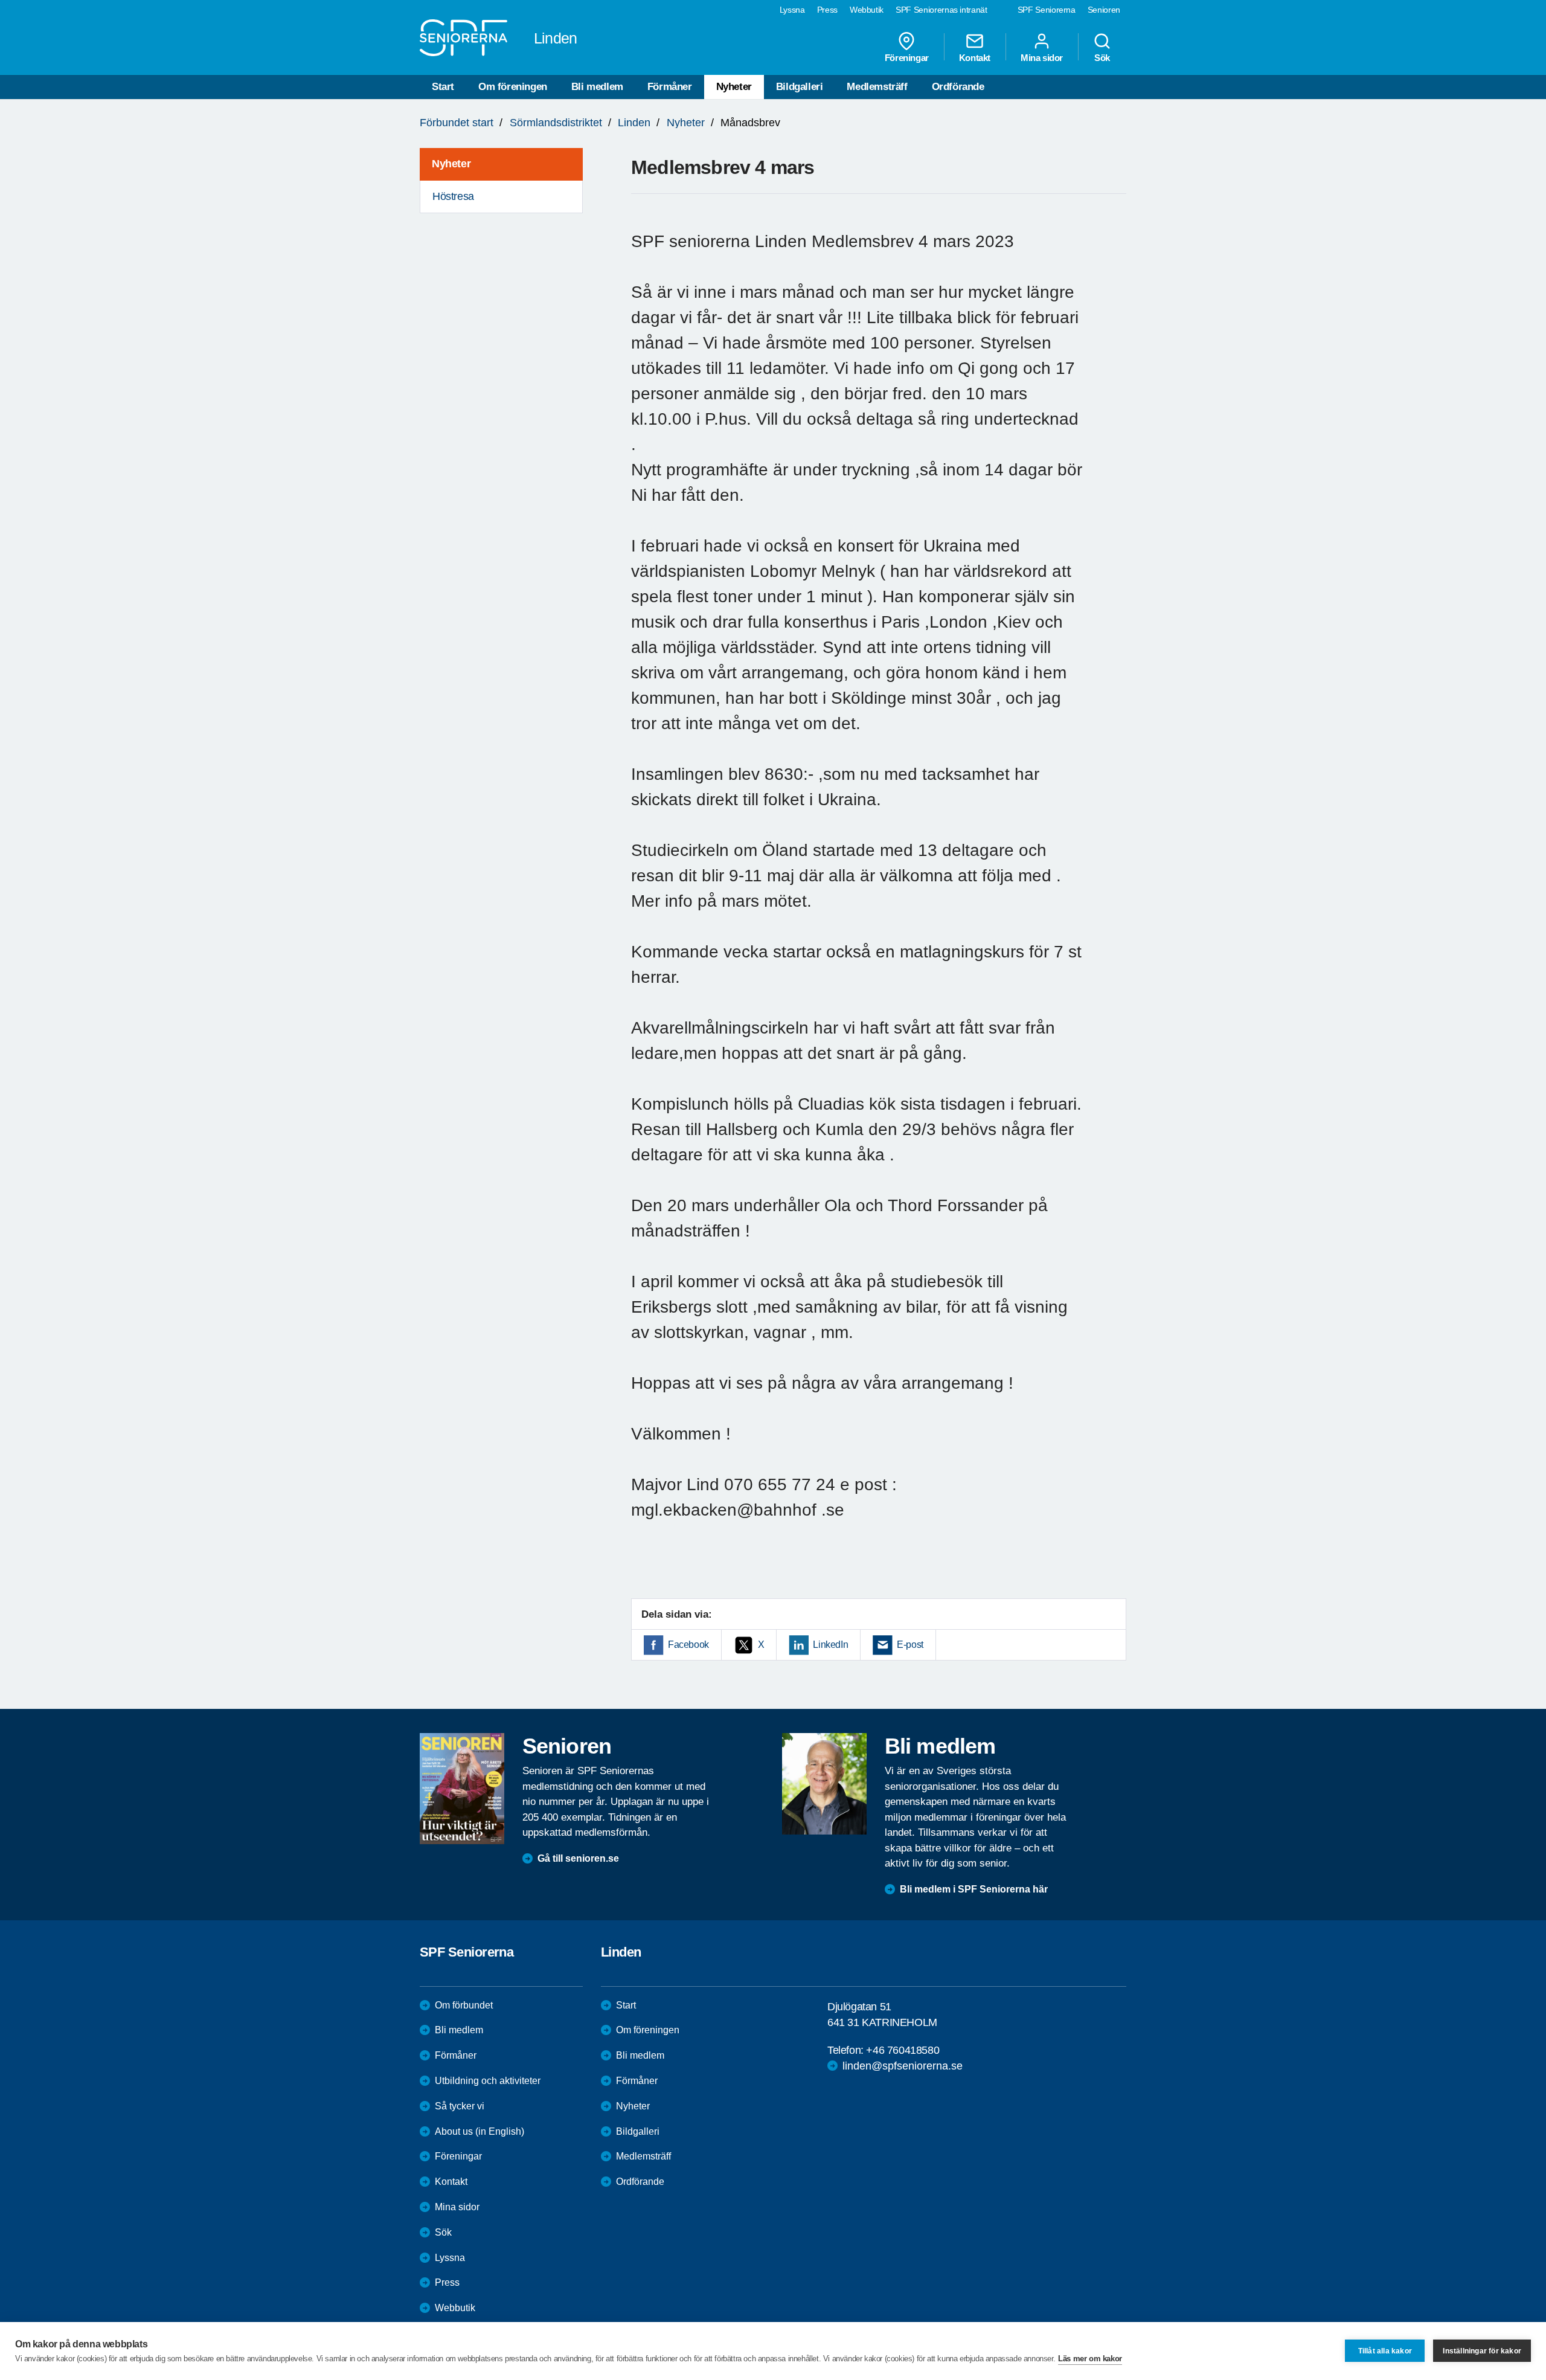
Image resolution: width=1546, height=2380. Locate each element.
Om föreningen (513, 87)
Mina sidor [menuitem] (1042, 57)
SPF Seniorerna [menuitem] (1047, 10)
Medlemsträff (877, 87)
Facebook (688, 1645)
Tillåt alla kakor (1385, 2351)
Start (443, 87)
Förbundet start (457, 123)
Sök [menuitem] (1102, 57)
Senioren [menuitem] (1104, 10)
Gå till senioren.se (578, 1858)
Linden (634, 123)
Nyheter (734, 87)
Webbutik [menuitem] (867, 10)
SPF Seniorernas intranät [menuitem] (941, 10)
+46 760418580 (903, 2050)
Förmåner (670, 87)
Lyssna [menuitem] (792, 10)
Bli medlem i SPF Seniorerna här (974, 1889)
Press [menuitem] (827, 10)
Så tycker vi (460, 2106)
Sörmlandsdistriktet (556, 123)
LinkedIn (830, 1645)
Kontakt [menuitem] (975, 57)
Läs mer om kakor (1090, 2359)
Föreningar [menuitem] (907, 57)
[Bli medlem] (824, 1784)
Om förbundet (464, 2005)
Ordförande (958, 87)
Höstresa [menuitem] (453, 196)
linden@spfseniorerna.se (903, 2066)
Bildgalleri (800, 87)
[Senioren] (462, 1789)
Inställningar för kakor (1482, 2351)
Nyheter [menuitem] (451, 164)
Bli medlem (597, 87)
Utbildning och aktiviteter (488, 2081)
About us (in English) (480, 2131)
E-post (910, 1645)
